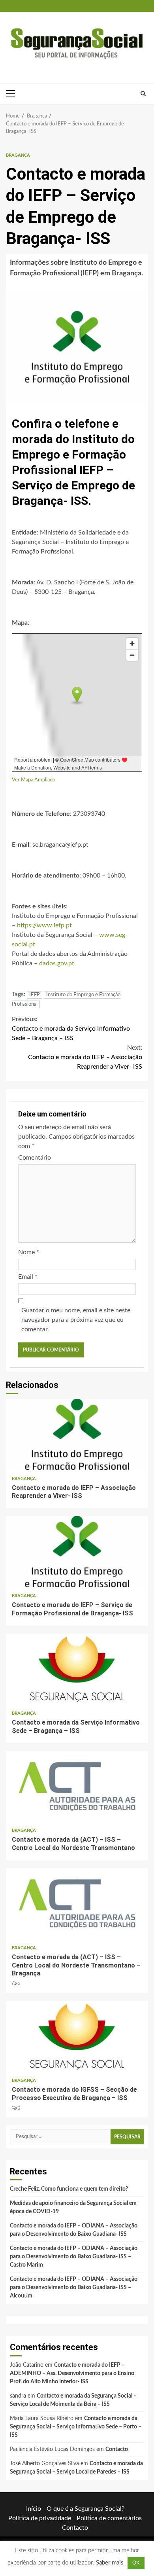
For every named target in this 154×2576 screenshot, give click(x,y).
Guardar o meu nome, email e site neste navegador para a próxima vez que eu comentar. (76, 1320)
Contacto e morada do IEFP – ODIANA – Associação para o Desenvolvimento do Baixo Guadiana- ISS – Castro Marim (74, 2257)
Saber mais (110, 2563)
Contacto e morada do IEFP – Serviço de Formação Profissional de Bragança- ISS (77, 1552)
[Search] (143, 94)
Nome (29, 1252)
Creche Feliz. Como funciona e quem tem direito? (69, 2189)
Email (28, 1277)
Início (34, 2509)
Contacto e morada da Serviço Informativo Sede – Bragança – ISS (71, 1029)
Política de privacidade (40, 2518)
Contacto (117, 2449)
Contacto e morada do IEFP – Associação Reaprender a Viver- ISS (85, 1057)
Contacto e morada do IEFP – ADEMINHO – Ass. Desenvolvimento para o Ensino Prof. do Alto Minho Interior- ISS (72, 2373)
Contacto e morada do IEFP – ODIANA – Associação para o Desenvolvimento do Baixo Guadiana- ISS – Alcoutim (74, 2288)
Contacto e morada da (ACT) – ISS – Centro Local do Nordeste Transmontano (77, 1786)
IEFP (35, 995)
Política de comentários (109, 2518)
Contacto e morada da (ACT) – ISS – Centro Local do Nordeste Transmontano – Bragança (77, 1904)
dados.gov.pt (57, 963)
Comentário (35, 1158)
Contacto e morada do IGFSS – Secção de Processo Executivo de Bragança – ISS (77, 2036)
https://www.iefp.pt (44, 925)
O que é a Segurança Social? (85, 2509)
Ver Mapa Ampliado (34, 780)
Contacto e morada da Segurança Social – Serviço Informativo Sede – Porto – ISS (76, 2427)
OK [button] (136, 2563)
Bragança (18, 155)
